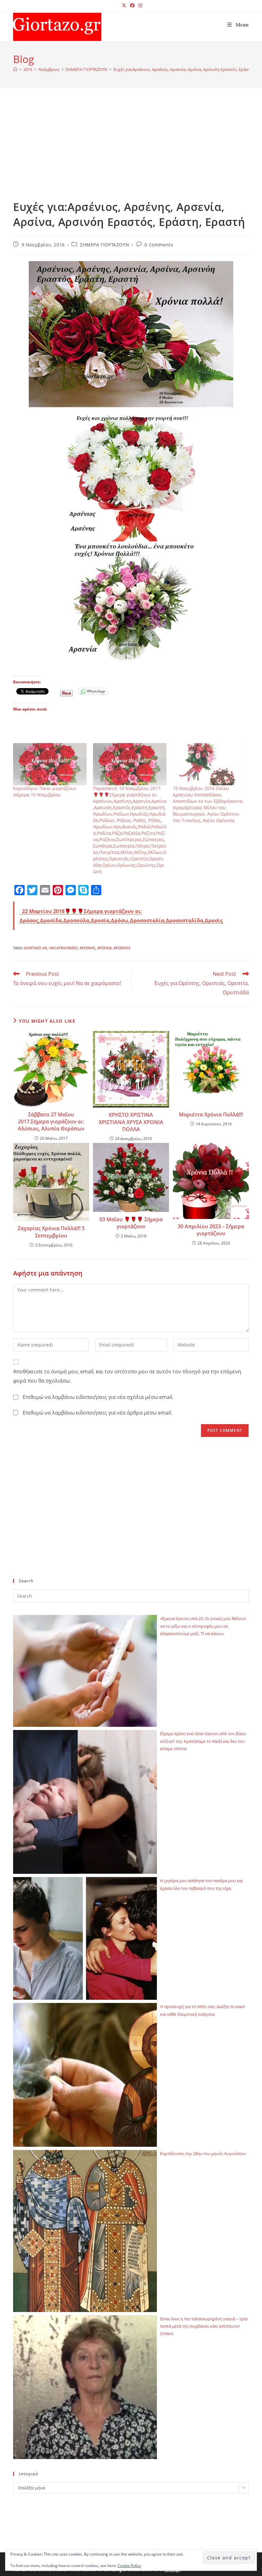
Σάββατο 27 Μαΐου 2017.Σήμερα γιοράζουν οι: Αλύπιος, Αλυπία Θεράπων (51, 1122)
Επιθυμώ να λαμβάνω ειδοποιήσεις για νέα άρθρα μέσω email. (97, 1413)
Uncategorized (63, 948)
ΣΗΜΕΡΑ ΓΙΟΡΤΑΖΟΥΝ (105, 245)
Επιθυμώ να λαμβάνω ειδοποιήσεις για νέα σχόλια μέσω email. (98, 1397)
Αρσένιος (122, 948)
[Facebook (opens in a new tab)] (132, 5)
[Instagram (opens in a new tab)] (139, 5)
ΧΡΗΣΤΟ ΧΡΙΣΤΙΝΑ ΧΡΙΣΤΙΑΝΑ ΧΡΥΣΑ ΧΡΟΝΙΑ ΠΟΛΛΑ (131, 1122)
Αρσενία (104, 948)
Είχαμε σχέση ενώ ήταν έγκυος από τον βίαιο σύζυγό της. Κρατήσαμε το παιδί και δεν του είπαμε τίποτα (203, 1741)
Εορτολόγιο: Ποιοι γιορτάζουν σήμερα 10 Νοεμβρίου (45, 791)
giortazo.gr (35, 948)
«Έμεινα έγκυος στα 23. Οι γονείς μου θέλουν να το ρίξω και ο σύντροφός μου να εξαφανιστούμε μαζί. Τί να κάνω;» (203, 1626)
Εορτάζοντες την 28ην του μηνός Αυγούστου (203, 2153)
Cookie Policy (129, 2566)
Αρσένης (87, 948)
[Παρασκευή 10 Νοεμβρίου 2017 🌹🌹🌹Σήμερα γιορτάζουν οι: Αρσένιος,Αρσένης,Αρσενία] (130, 764)
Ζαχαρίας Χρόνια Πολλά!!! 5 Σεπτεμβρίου (51, 1232)
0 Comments (159, 245)
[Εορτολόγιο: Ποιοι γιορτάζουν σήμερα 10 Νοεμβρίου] (50, 764)
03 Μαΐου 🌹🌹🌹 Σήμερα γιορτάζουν (131, 1223)
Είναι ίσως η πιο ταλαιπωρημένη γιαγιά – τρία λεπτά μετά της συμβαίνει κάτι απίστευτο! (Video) (204, 2326)
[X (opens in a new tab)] (124, 5)
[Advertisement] (131, 151)
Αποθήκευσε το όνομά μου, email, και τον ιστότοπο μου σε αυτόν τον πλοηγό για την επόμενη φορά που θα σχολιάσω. (127, 1376)
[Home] (15, 69)
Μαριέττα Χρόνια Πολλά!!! (211, 1114)
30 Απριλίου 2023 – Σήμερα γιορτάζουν (211, 1230)
